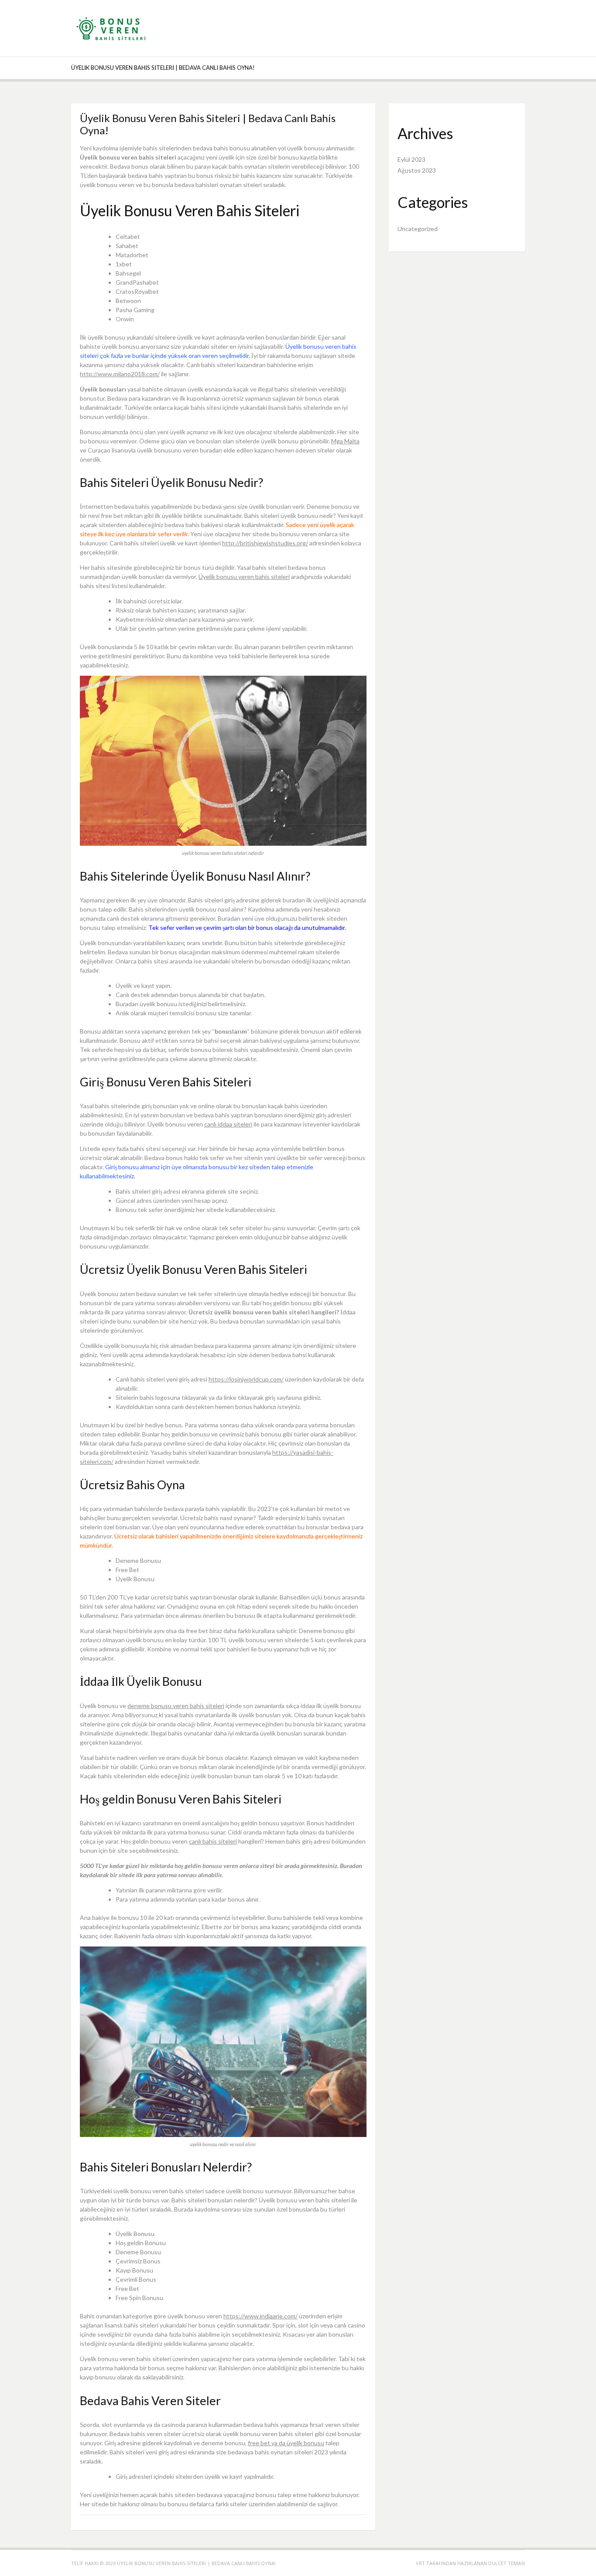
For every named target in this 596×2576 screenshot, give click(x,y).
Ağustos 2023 (417, 170)
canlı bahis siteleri (213, 1841)
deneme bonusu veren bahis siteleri (176, 1706)
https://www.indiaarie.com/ (260, 2316)
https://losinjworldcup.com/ (246, 1379)
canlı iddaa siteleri (228, 1124)
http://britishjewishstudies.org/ (265, 543)
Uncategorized (418, 229)
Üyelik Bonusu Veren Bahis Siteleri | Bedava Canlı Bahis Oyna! (163, 68)
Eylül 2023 (411, 159)
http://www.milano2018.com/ (120, 374)
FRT (421, 2563)
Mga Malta (345, 441)
